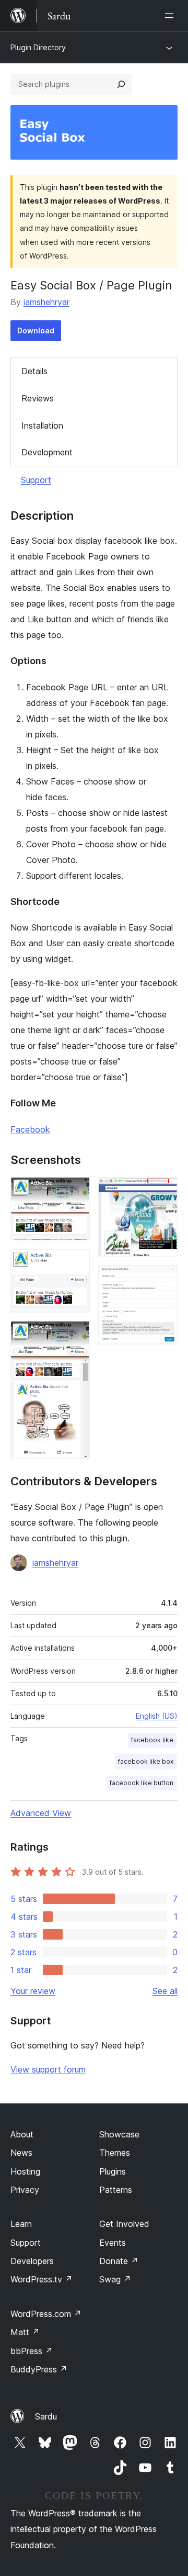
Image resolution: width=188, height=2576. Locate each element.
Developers (32, 2261)
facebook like (152, 1740)
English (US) (157, 1716)
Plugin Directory (38, 47)
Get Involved (124, 2224)
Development (47, 452)
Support (36, 480)
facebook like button (142, 1783)
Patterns (116, 2190)
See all (165, 1991)
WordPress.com (46, 2314)
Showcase (119, 2134)
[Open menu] (171, 16)
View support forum (48, 2069)
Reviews (38, 398)
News (21, 2153)
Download (36, 331)
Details (34, 371)
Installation (42, 425)
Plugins (113, 2171)
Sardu (46, 2416)
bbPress (32, 2351)
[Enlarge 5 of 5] (163, 1279)
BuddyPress (39, 2369)
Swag (115, 2279)
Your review (33, 1991)
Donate (119, 2261)
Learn (21, 2224)
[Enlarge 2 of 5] (76, 1263)
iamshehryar (46, 302)
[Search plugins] (121, 84)
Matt (25, 2332)
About (22, 2134)
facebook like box (146, 1761)
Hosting (25, 2171)
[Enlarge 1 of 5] (76, 1191)
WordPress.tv (42, 2279)
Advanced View (41, 1813)
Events (113, 2243)
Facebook (30, 1129)
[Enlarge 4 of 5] (163, 1191)
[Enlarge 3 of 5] (76, 1335)
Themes (115, 2153)
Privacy (25, 2190)
